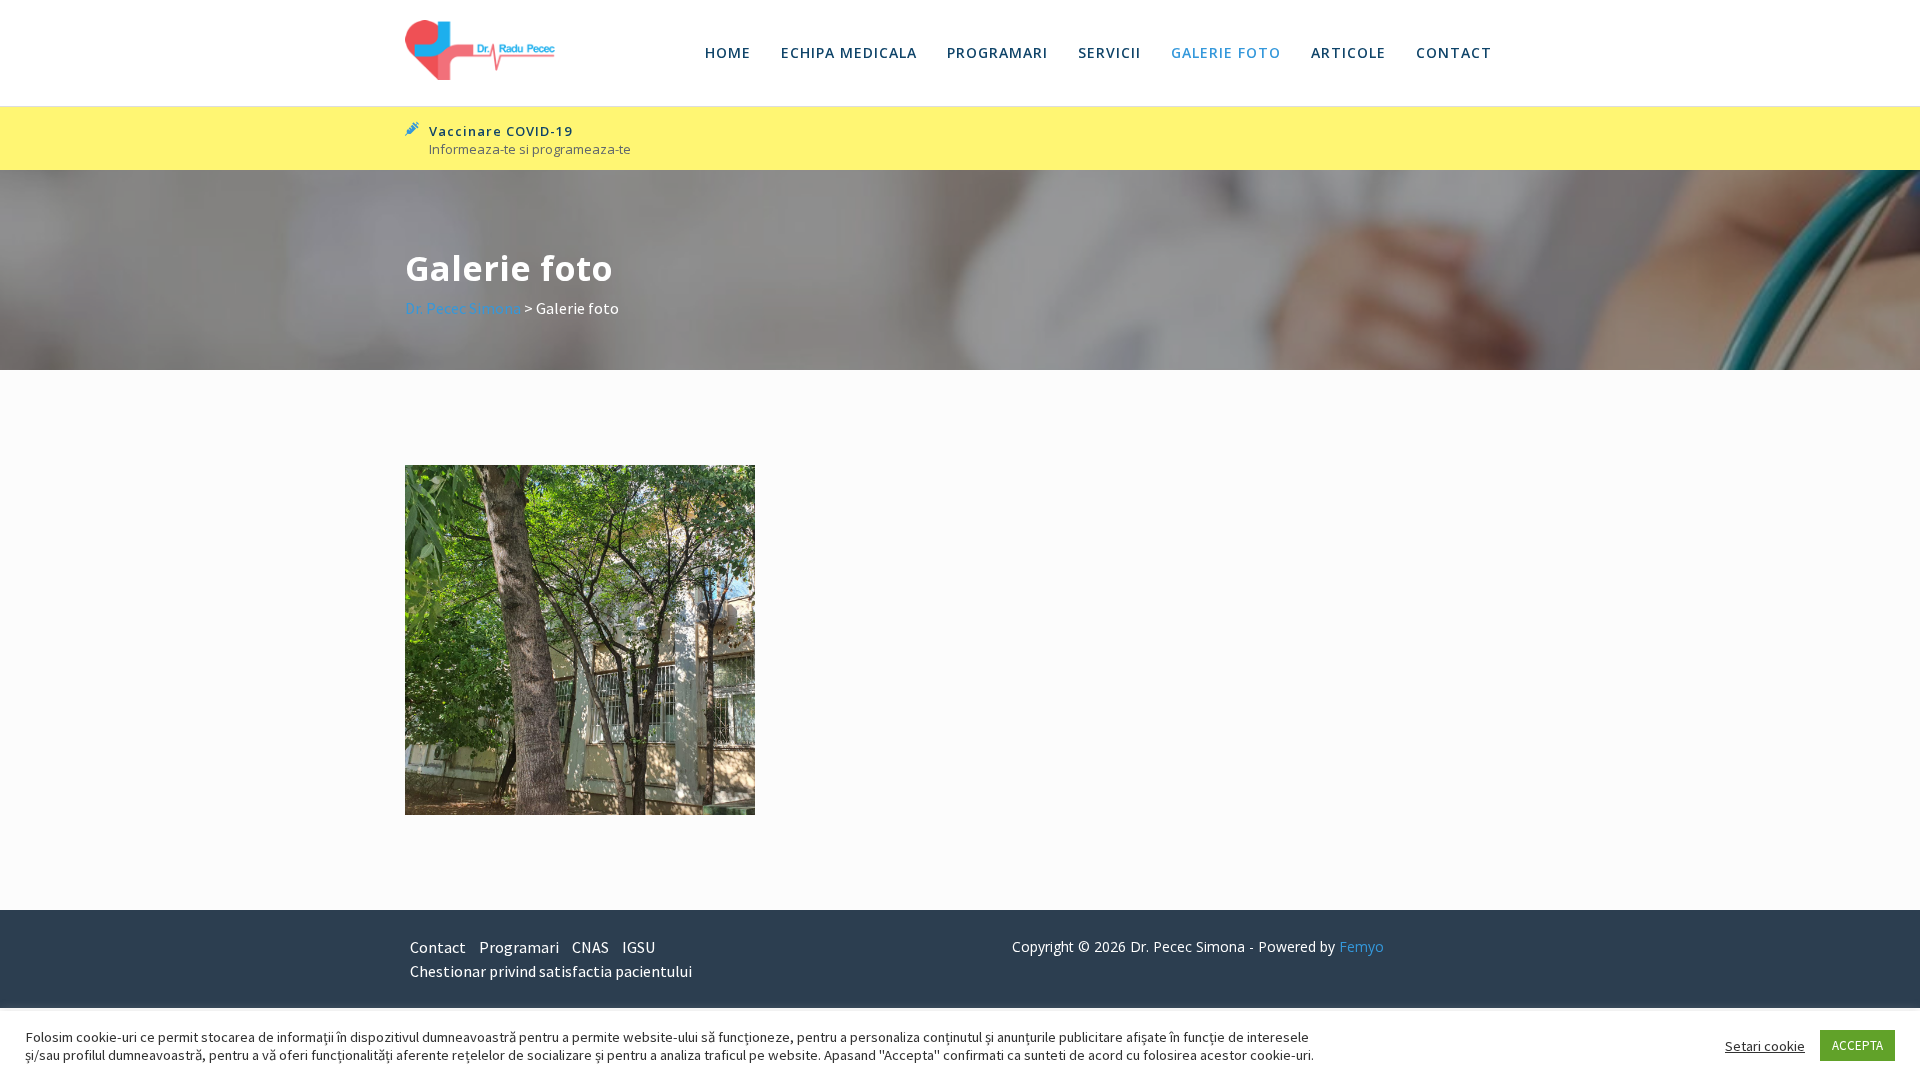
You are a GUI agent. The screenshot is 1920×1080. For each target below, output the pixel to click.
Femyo (1361, 946)
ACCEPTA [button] (1857, 1045)
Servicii (1109, 52)
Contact (1454, 52)
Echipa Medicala (849, 52)
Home (728, 52)
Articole (1348, 52)
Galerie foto (1226, 52)
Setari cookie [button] (1765, 1046)
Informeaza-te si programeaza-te (530, 149)
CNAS (590, 947)
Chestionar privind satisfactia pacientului (551, 971)
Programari (997, 52)
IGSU (638, 947)
